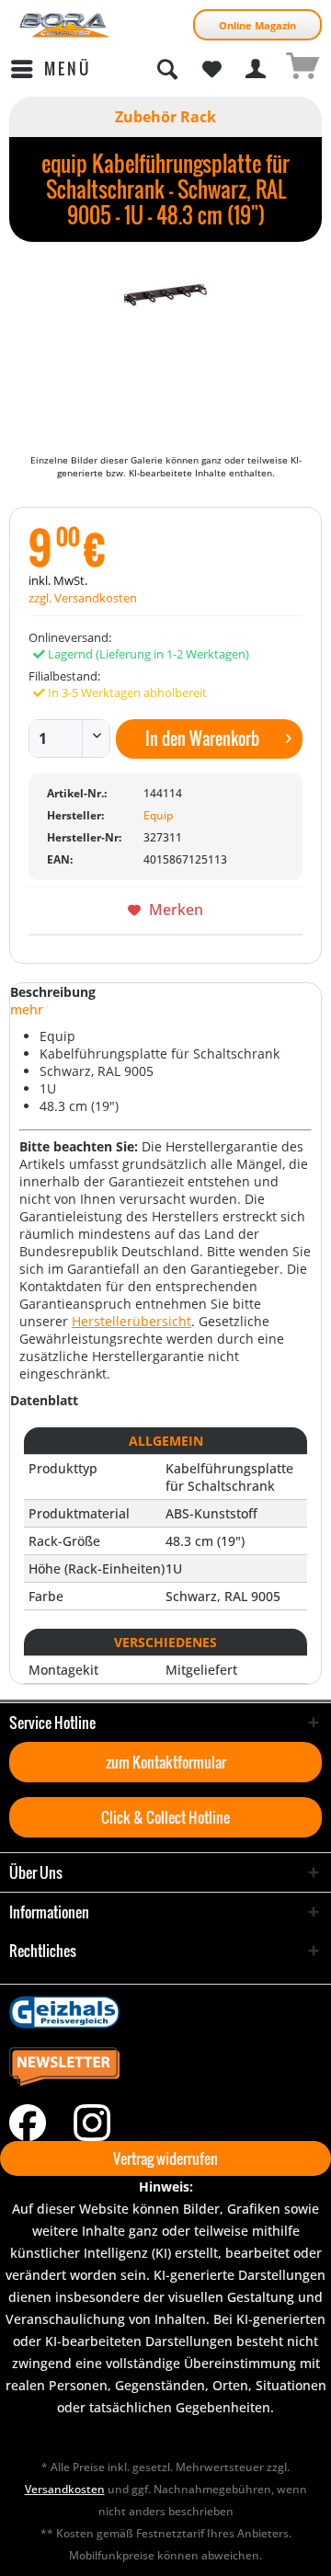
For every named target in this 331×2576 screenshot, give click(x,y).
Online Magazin (257, 25)
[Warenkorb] (302, 69)
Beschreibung (53, 992)
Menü (68, 69)
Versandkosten (65, 2489)
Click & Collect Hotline (165, 1817)
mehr (27, 1009)
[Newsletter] (165, 2067)
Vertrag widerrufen (165, 2158)
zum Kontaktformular (166, 1762)
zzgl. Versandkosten (83, 598)
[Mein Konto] (257, 69)
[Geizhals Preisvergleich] (165, 2012)
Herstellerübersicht (131, 1321)
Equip (158, 815)
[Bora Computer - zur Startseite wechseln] (64, 25)
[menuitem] (50, 69)
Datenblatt (44, 1400)
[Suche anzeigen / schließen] (166, 69)
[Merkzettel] (211, 69)
